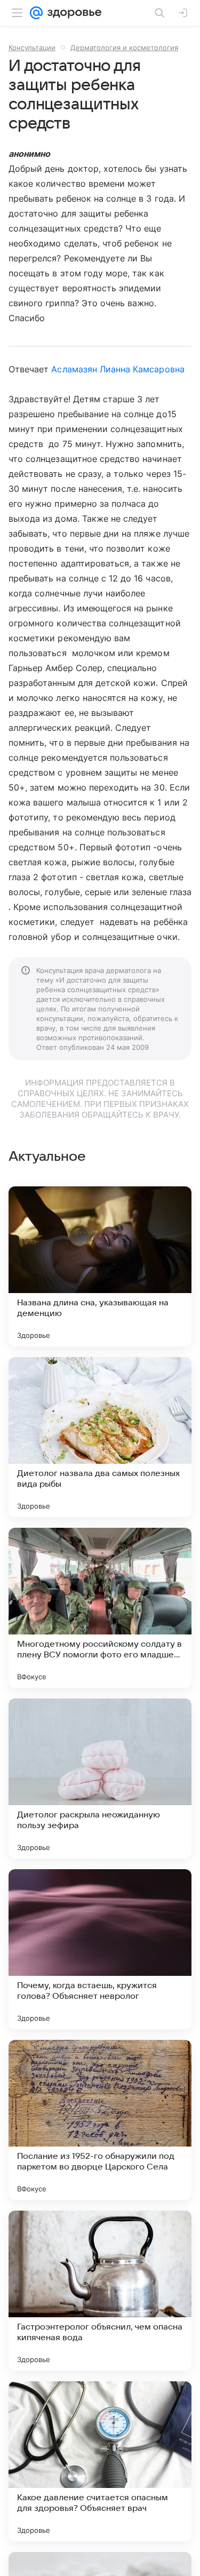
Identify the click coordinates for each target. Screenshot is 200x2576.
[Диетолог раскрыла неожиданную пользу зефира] (100, 1779)
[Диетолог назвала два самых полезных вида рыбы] (100, 1437)
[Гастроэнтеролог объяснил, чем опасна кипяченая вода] (100, 2291)
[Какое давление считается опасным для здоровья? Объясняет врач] (100, 2461)
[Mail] (36, 13)
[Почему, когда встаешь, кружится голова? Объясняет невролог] (100, 1949)
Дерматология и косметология (124, 47)
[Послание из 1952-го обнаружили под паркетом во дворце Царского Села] (100, 2120)
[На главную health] (72, 13)
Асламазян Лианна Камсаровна (118, 369)
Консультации (32, 47)
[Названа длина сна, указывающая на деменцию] (100, 1266)
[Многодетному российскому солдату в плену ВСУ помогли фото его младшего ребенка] (100, 1608)
